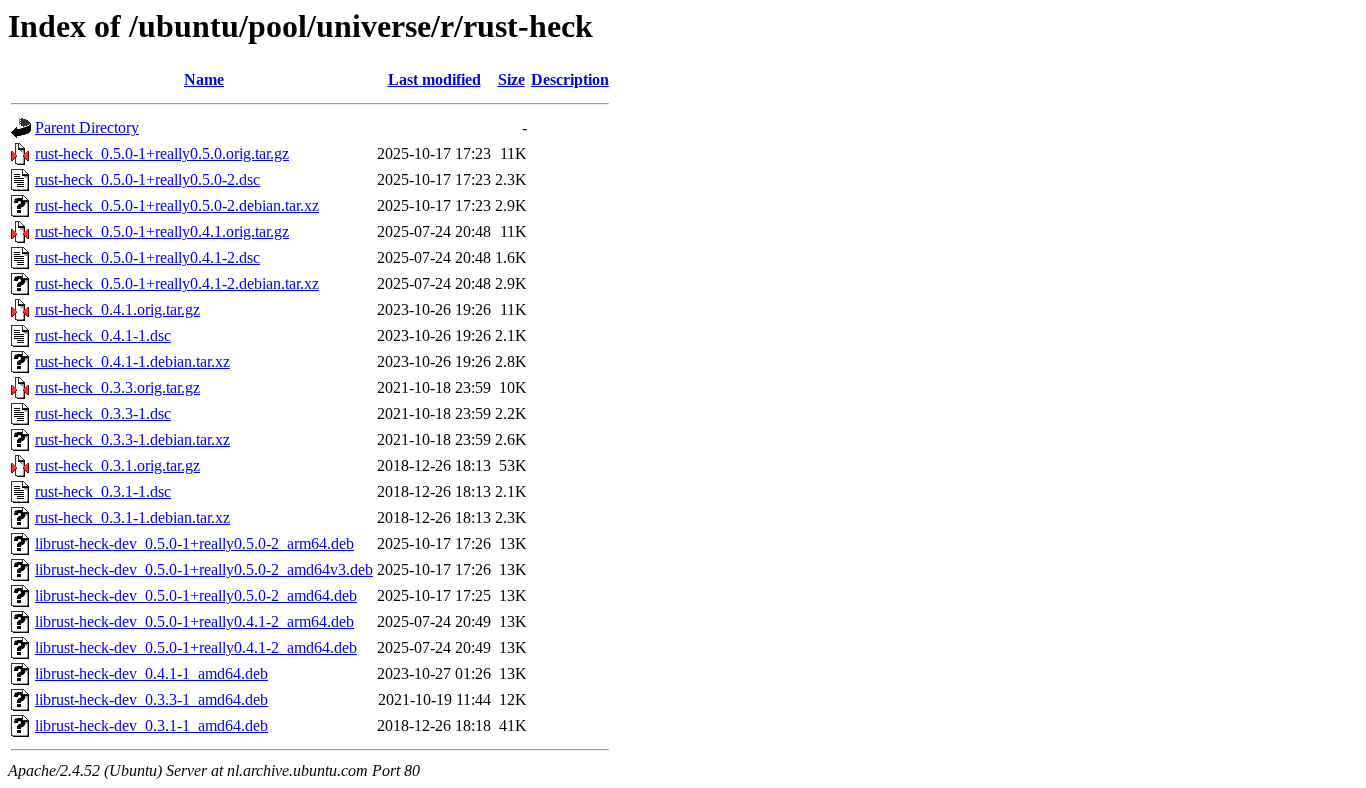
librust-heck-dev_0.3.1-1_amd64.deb (151, 725)
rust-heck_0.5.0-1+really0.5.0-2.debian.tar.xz (177, 205)
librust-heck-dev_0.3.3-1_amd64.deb (151, 699)
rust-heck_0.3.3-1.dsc (103, 413)
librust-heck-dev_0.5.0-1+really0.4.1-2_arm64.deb (194, 621)
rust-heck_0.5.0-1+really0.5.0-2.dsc (147, 179)
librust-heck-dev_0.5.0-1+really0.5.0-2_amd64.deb (196, 595)
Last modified (434, 79)
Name (204, 79)
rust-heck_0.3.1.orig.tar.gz (117, 465)
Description (570, 79)
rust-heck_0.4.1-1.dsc (103, 335)
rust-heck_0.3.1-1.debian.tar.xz (132, 517)
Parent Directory (87, 127)
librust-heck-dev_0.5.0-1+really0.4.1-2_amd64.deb (196, 647)
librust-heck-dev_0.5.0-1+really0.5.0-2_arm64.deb (194, 543)
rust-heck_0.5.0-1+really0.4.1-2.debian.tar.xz (177, 283)
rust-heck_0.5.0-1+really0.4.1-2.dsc (147, 257)
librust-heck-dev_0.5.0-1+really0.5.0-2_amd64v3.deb (204, 569)
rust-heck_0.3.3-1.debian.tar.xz (132, 439)
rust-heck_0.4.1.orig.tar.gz (117, 309)
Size (511, 79)
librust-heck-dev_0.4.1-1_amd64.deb (151, 673)
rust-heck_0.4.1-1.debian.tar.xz (132, 361)
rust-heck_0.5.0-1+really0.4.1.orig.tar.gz (162, 231)
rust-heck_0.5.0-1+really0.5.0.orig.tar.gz (162, 153)
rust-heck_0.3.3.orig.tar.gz (117, 387)
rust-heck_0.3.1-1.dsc (103, 491)
